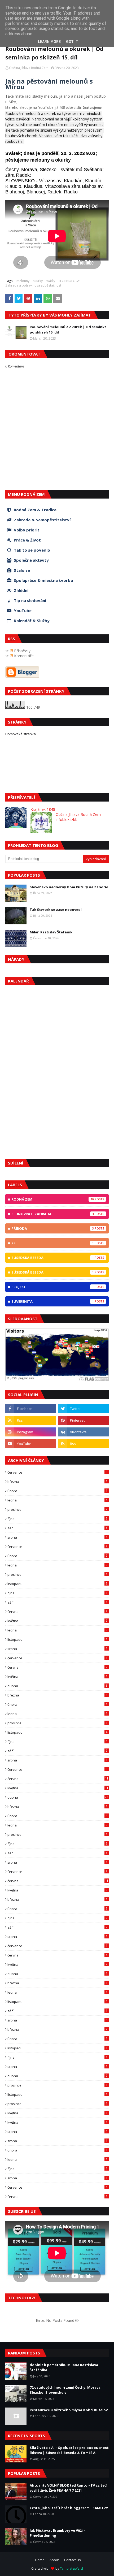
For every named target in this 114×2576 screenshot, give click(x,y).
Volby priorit (27, 530)
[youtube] (30, 1444)
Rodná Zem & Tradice (35, 510)
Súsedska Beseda (53, 1258)
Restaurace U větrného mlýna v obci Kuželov (69, 2410)
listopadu (57, 1584)
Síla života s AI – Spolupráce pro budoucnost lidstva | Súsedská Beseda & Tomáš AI (69, 2450)
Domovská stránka (21, 734)
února (57, 1491)
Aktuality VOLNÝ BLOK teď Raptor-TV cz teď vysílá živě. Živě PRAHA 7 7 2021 (68, 2488)
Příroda (53, 1228)
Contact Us (72, 2560)
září (57, 1528)
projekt (53, 1287)
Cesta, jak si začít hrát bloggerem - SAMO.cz (69, 2508)
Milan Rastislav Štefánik (51, 932)
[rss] (30, 1420)
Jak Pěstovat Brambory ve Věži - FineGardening (57, 2533)
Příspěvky (22, 651)
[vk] (84, 1432)
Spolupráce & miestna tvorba (43, 580)
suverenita (53, 1301)
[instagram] (30, 1432)
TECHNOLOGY (69, 281)
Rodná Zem (53, 1199)
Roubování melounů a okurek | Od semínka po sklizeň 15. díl (68, 330)
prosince (57, 1509)
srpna (57, 1537)
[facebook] (30, 1409)
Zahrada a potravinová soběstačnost (33, 285)
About (54, 2560)
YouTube (23, 611)
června (57, 1612)
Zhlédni (21, 590)
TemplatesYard (71, 2568)
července (57, 1472)
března (57, 1482)
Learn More (49, 42)
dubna (57, 1686)
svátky (51, 281)
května (57, 1621)
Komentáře (23, 656)
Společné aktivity (31, 560)
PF (53, 1243)
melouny (23, 281)
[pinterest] (84, 1420)
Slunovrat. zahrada (53, 1214)
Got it (72, 42)
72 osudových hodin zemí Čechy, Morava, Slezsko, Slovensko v (66, 2390)
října (57, 1519)
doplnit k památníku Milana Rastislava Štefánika (64, 2367)
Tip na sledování (30, 600)
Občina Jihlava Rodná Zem (29, 68)
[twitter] (84, 1409)
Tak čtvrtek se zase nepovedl (56, 910)
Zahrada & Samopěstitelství (42, 520)
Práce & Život (27, 540)
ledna (57, 1500)
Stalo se (22, 570)
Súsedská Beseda (53, 1272)
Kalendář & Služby (32, 621)
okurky (38, 281)
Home (40, 2560)
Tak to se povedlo (32, 550)
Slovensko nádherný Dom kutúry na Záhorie (69, 887)
